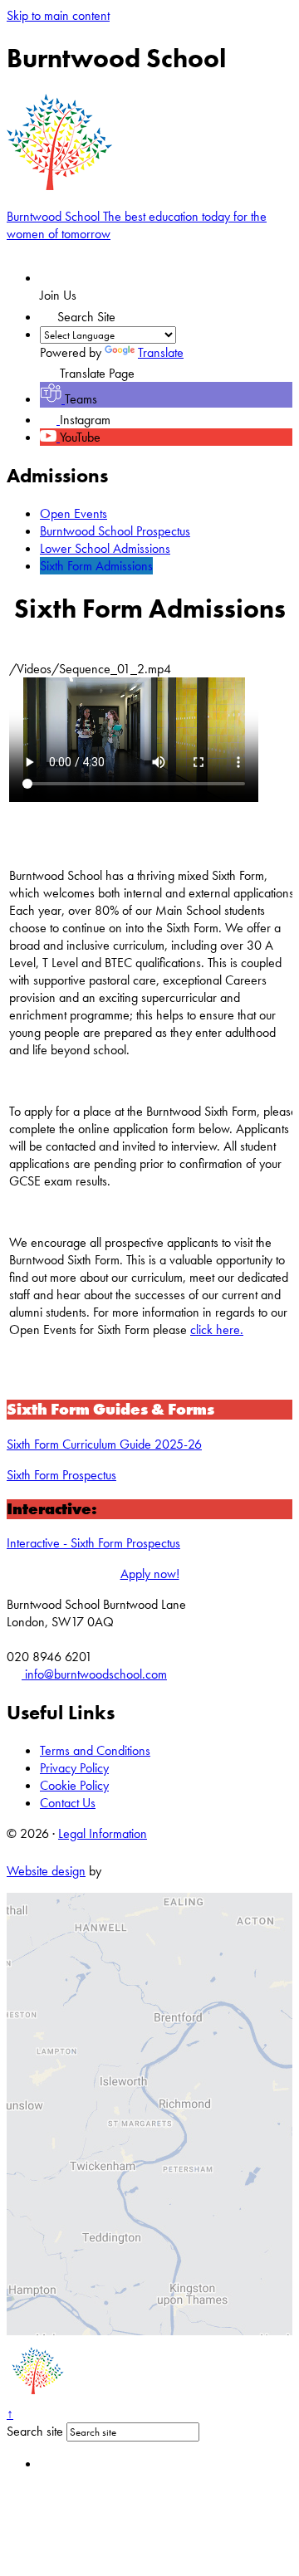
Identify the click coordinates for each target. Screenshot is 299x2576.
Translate (161, 352)
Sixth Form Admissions (96, 566)
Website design (46, 1871)
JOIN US (81, 278)
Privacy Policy (74, 1768)
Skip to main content (58, 15)
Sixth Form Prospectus (61, 1475)
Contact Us (68, 1803)
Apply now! (150, 1574)
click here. (217, 1330)
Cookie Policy (74, 1785)
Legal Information (103, 1833)
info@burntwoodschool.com (94, 1674)
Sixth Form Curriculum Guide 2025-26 (104, 1444)
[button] (49, 313)
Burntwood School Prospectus (115, 531)
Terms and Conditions (95, 1750)
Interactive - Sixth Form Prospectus (93, 1543)
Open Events (74, 513)
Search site (35, 2431)
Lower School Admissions (105, 548)
